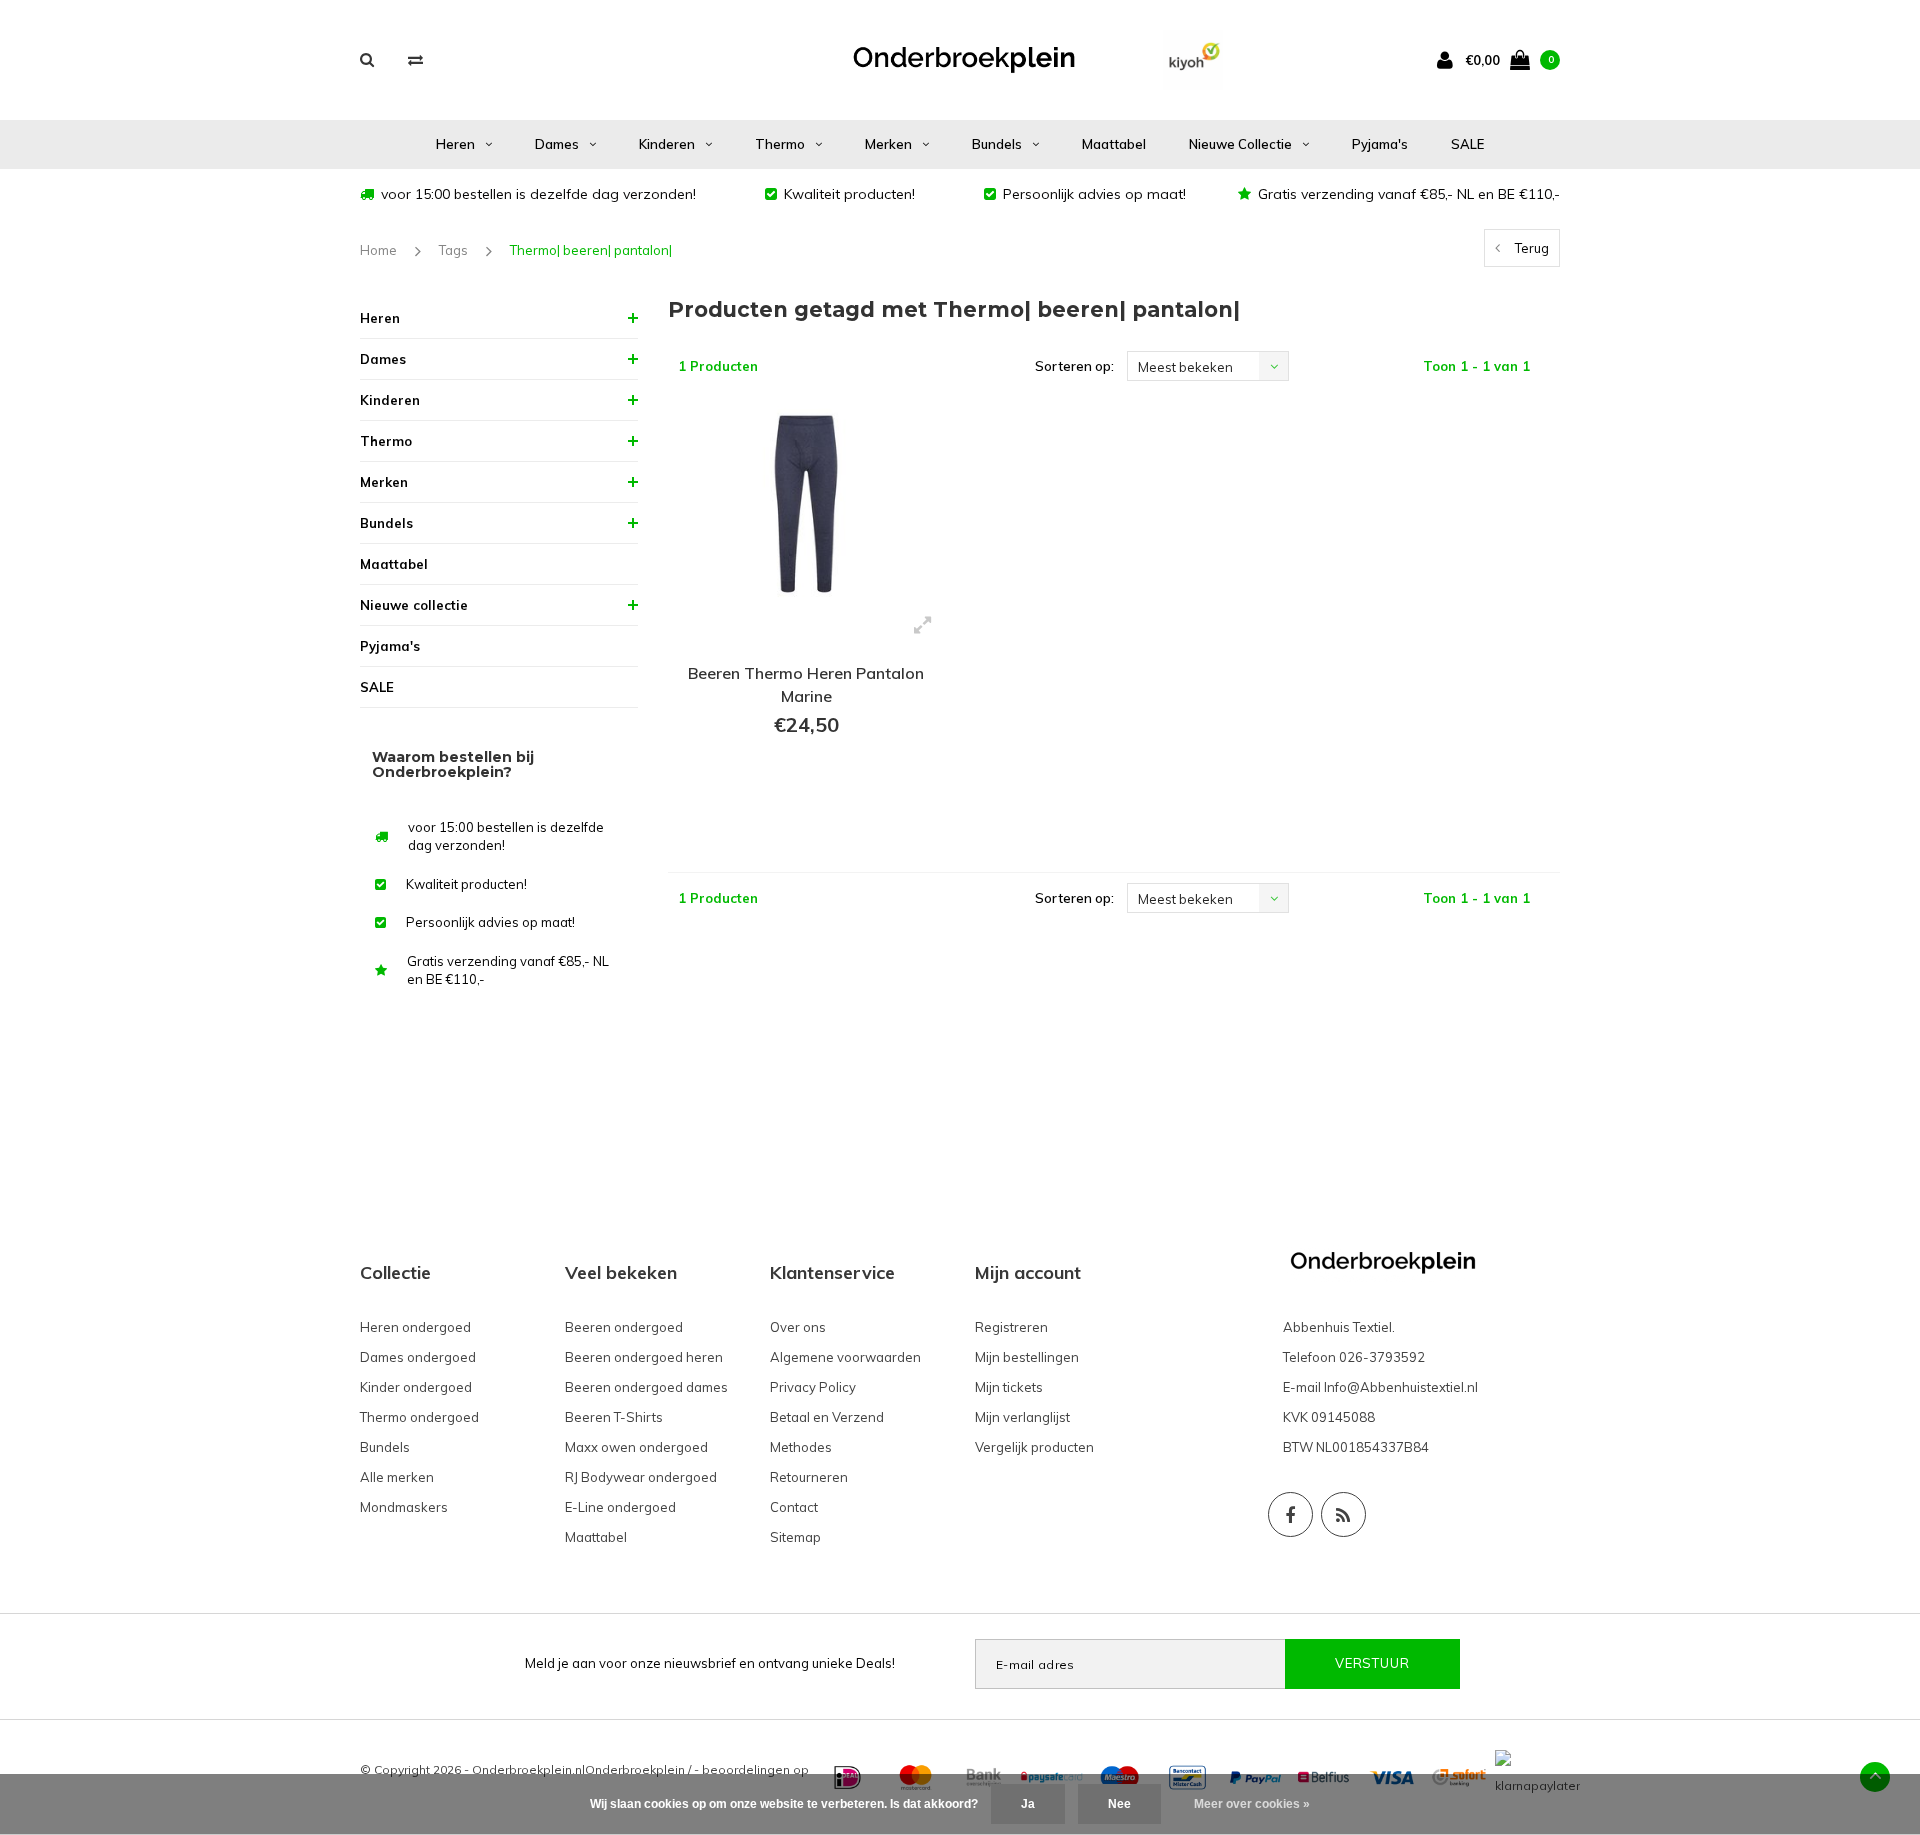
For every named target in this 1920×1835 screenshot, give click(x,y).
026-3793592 (1382, 1357)
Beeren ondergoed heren (644, 1357)
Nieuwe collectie (1240, 144)
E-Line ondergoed (620, 1507)
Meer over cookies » (1252, 1804)
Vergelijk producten (1034, 1447)
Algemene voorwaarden (845, 1357)
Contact (794, 1507)
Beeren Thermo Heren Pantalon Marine (806, 684)
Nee (1119, 1804)
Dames (557, 144)
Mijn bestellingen (1027, 1357)
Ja (1028, 1804)
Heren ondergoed (415, 1327)
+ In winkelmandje (806, 800)
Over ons (798, 1327)
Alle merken (397, 1477)
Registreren (1011, 1327)
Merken (888, 144)
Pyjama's (1380, 144)
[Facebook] (1290, 1514)
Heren (455, 144)
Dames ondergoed (418, 1357)
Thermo (780, 144)
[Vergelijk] (415, 59)
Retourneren (809, 1477)
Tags (453, 250)
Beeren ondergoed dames (646, 1387)
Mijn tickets (1009, 1387)
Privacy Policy (813, 1387)
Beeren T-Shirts (614, 1417)
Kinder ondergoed (416, 1387)
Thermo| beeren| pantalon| (591, 250)
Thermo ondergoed (419, 1417)
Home (378, 250)
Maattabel (1114, 144)
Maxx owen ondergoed (636, 1447)
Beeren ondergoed (624, 1327)
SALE (1467, 144)
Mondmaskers (404, 1507)
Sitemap (795, 1537)
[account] (1449, 59)
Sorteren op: (1074, 366)
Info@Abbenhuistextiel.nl (1401, 1387)
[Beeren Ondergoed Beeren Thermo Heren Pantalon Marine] (806, 504)
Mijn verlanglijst (1022, 1417)
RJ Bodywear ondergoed (641, 1477)
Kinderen (667, 144)
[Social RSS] (1343, 1514)
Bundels (997, 144)
